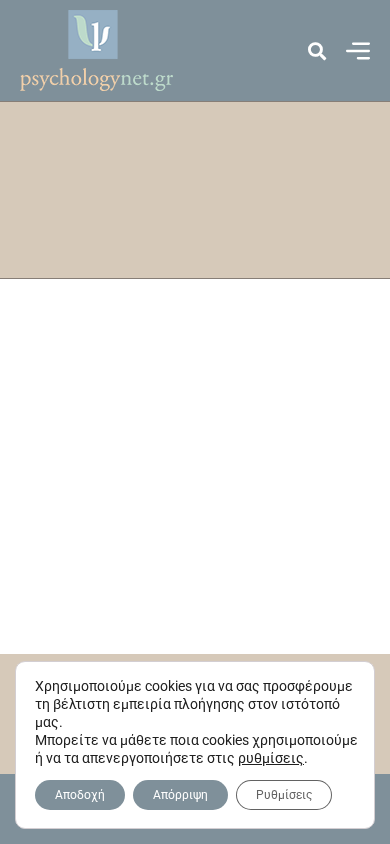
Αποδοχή (80, 795)
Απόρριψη (180, 795)
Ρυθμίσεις (284, 795)
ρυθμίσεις (271, 758)
